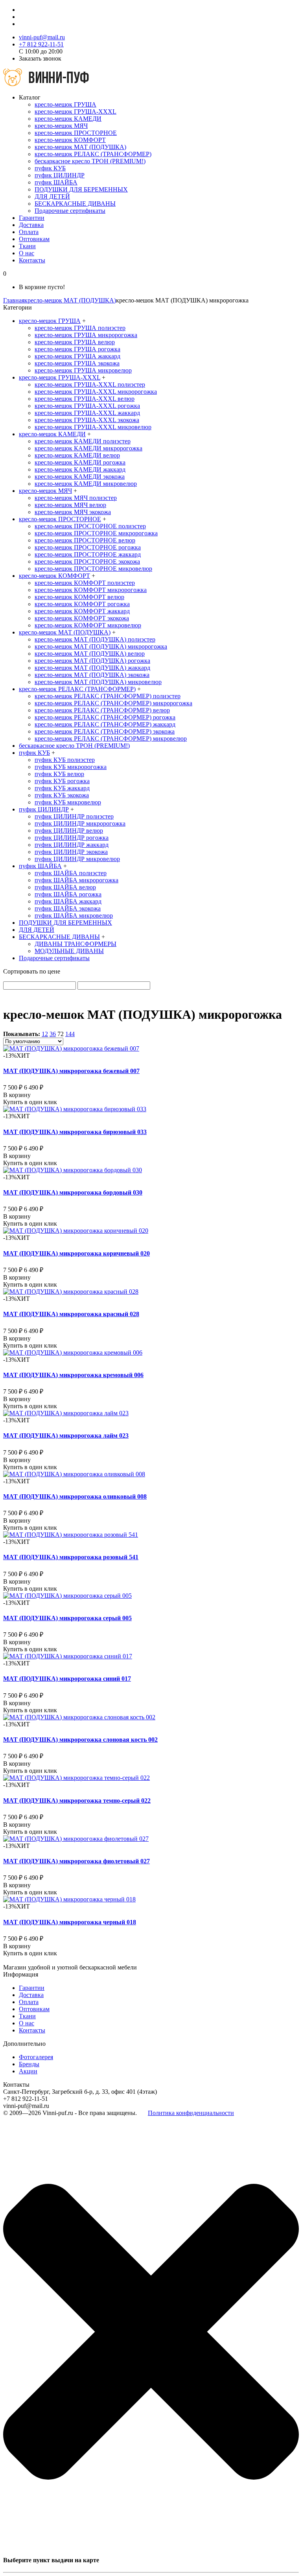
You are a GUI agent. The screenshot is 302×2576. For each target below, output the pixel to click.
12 (45, 1034)
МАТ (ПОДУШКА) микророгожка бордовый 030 (73, 1192)
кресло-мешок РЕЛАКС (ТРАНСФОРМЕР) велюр (102, 710)
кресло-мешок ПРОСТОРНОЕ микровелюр (93, 569)
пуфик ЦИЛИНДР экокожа (71, 852)
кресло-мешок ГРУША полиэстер (80, 328)
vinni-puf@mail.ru (42, 37)
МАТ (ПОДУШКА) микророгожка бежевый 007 (71, 1071)
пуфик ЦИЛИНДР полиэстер (74, 816)
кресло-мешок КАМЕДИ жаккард (80, 469)
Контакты (32, 260)
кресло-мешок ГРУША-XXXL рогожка (87, 406)
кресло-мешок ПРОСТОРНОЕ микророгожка (96, 533)
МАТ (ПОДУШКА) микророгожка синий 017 (67, 1679)
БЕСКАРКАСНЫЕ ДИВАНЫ (75, 204)
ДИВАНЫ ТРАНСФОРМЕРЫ (75, 944)
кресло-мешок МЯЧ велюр (70, 505)
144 (70, 1034)
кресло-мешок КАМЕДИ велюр (77, 455)
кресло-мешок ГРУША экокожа (77, 363)
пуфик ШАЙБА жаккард (68, 901)
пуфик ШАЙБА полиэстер (71, 873)
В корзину (17, 1095)
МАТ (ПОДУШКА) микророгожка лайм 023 (66, 1436)
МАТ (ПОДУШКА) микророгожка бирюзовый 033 (75, 1132)
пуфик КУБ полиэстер (65, 760)
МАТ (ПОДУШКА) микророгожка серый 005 (67, 1618)
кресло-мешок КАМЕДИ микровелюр (86, 484)
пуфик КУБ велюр (59, 774)
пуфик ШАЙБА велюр (65, 887)
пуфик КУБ (50, 168)
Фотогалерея (36, 2057)
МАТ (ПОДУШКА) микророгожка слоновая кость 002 (80, 1740)
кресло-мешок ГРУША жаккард (77, 356)
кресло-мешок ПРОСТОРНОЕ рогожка (88, 547)
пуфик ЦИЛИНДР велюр (69, 831)
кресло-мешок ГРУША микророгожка (86, 335)
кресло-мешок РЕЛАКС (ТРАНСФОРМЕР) (93, 154)
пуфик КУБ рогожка (62, 781)
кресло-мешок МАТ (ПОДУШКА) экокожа (92, 675)
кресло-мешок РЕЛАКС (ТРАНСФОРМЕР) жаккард (105, 724)
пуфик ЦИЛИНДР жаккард (72, 845)
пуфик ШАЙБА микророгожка (76, 880)
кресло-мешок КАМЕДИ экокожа (80, 477)
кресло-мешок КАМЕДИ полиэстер (83, 441)
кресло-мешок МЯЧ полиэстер (76, 498)
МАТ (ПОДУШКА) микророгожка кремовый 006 (73, 1375)
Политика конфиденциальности (191, 2113)
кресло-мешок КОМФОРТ (70, 140)
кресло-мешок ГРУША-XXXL (75, 112)
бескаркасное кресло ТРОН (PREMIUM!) (90, 161)
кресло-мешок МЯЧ (61, 126)
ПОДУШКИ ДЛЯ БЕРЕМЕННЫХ (81, 189)
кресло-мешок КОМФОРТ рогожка (82, 604)
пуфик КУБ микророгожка (71, 767)
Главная (14, 300)
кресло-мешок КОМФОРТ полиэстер (85, 583)
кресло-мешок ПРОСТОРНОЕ (76, 133)
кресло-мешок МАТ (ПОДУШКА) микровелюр (98, 682)
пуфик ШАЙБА (56, 182)
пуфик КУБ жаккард (62, 788)
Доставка (31, 225)
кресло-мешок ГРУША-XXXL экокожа (87, 420)
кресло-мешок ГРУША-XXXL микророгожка (96, 392)
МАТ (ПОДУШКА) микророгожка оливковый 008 (75, 1496)
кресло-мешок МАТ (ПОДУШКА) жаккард (92, 668)
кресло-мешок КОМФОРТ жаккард (82, 611)
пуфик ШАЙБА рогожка (68, 894)
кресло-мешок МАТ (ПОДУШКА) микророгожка (101, 646)
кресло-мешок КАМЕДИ (68, 119)
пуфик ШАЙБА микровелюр (74, 916)
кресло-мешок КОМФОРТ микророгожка (91, 590)
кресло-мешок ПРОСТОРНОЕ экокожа (87, 561)
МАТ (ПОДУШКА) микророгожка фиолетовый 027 (76, 1861)
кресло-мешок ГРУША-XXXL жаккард (87, 413)
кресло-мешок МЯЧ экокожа (73, 512)
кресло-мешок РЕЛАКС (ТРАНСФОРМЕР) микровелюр (111, 739)
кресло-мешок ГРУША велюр (75, 342)
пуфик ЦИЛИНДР (60, 175)
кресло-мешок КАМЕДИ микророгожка (88, 448)
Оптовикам (34, 239)
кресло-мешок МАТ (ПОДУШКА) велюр (90, 654)
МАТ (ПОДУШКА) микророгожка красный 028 (71, 1314)
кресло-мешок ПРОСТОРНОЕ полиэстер (90, 526)
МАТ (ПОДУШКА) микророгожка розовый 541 (71, 1557)
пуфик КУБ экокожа (62, 795)
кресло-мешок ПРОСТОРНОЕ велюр (85, 540)
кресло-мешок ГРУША (65, 104)
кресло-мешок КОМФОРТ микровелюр (88, 625)
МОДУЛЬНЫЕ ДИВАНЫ (69, 951)
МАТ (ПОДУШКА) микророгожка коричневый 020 (76, 1253)
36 (53, 1034)
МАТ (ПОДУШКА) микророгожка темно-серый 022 (77, 1801)
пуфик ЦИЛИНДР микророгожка (80, 823)
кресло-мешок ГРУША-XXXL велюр (85, 399)
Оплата (29, 232)
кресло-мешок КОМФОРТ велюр (79, 597)
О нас (27, 253)
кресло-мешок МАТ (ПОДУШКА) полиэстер (95, 639)
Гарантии (32, 218)
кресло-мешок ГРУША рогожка (77, 349)
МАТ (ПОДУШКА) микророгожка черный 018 (70, 1922)
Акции (28, 2071)
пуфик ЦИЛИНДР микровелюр (77, 859)
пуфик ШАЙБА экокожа (68, 908)
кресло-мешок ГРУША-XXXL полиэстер (90, 384)
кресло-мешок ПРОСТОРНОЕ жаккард (88, 554)
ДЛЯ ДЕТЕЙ (52, 196)
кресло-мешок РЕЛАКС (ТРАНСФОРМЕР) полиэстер (108, 696)
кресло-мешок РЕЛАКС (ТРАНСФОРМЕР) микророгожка (113, 703)
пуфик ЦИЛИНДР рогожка (72, 838)
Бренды (29, 2064)
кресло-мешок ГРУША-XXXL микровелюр (93, 427)
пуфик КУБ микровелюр (68, 802)
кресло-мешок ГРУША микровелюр (83, 370)
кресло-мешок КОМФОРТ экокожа (82, 618)
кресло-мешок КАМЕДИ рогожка (80, 462)
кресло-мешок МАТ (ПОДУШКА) (80, 147)
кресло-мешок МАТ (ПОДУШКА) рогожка (92, 661)
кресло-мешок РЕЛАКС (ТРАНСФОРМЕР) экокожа (105, 731)
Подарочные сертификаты (70, 211)
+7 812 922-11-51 (41, 44)
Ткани (27, 246)
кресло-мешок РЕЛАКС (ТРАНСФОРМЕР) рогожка (105, 717)
